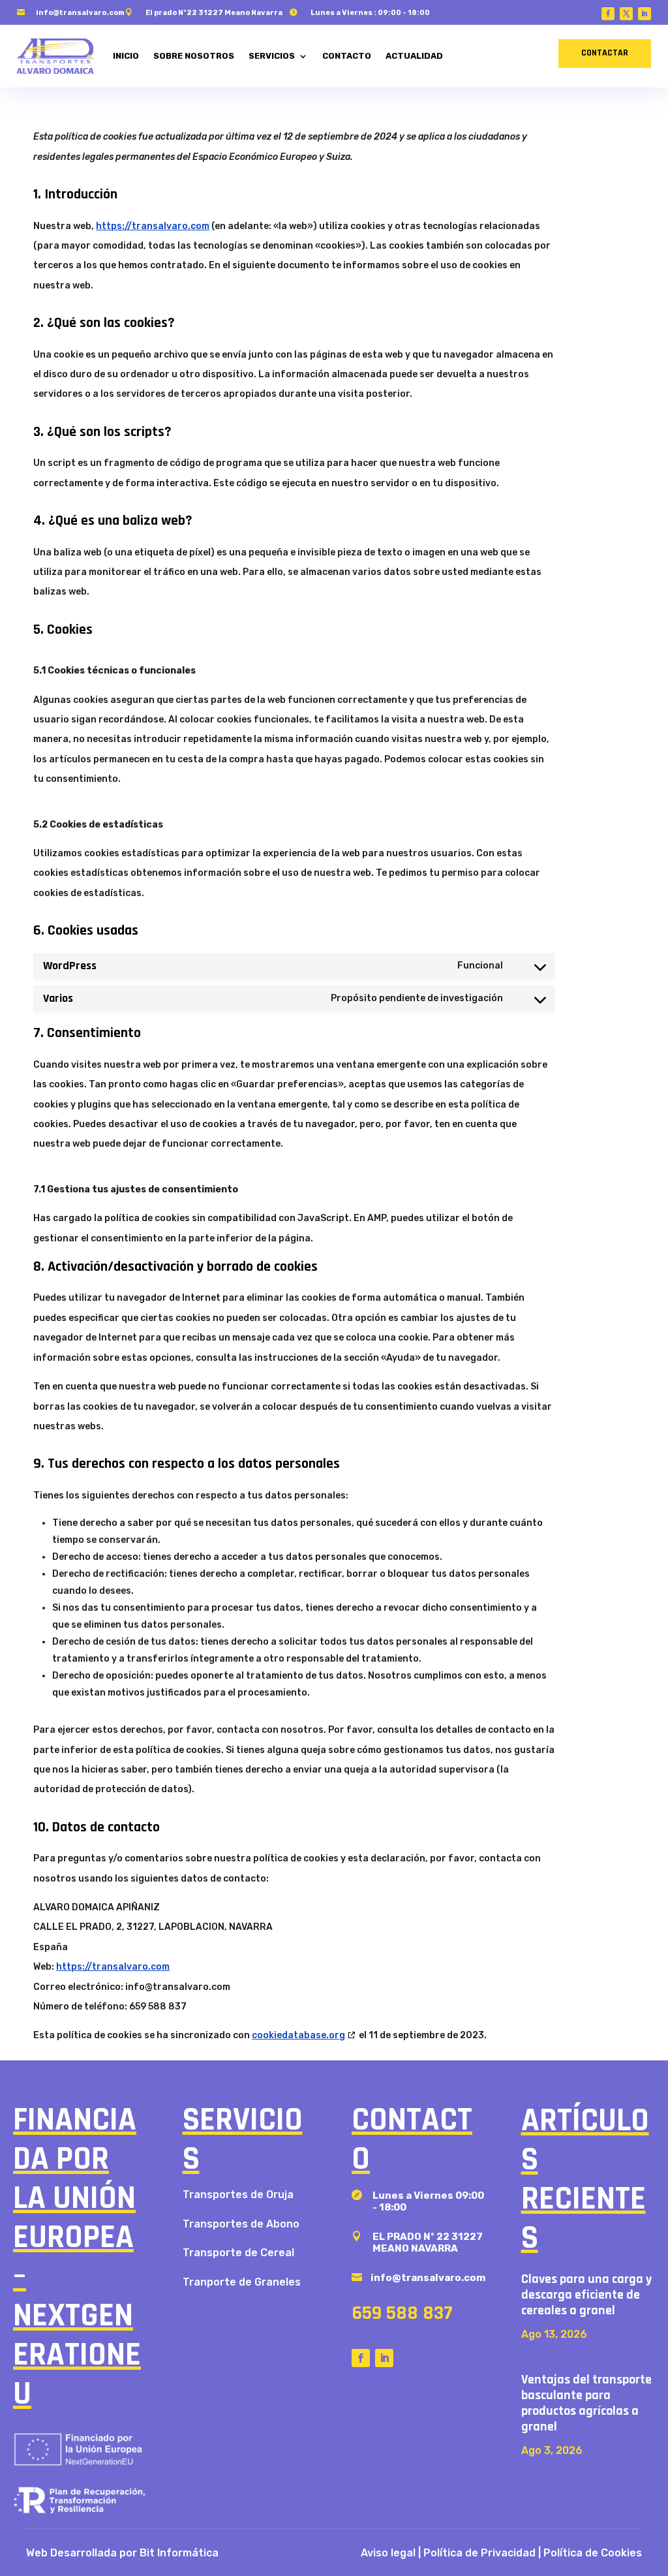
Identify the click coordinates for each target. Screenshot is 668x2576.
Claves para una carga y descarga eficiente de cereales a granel (586, 2295)
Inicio (126, 56)
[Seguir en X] (626, 14)
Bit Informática (179, 2553)
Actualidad (414, 56)
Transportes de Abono (241, 2224)
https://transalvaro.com (153, 226)
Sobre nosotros (194, 56)
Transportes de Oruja (238, 2195)
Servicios (272, 56)
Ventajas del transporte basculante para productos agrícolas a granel (586, 2403)
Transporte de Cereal (238, 2253)
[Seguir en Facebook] (608, 14)
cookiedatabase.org (298, 2035)
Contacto (347, 56)
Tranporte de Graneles (242, 2282)
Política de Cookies (593, 2553)
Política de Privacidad (479, 2553)
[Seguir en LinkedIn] (645, 14)
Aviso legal (388, 2553)
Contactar (605, 53)
